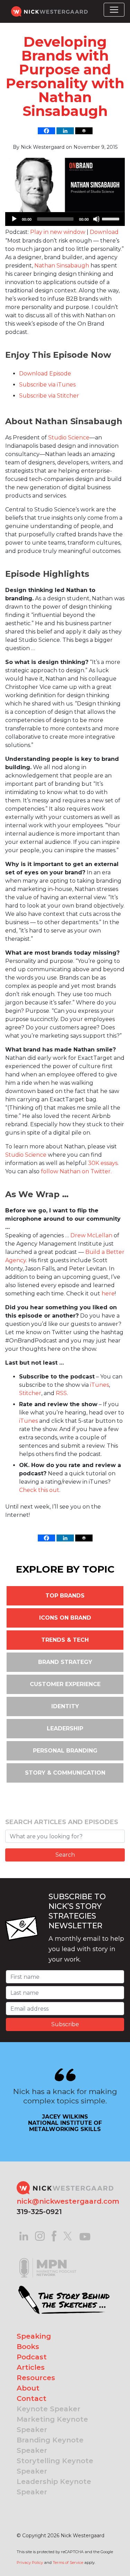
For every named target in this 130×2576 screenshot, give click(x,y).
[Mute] (96, 219)
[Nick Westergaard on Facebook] (54, 2236)
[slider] (112, 218)
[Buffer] (84, 131)
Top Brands (65, 1596)
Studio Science (69, 438)
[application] (65, 219)
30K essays (103, 1163)
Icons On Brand (65, 1618)
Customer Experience (65, 1684)
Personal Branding (65, 1751)
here (108, 1294)
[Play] (14, 219)
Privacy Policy (30, 2563)
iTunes (99, 1385)
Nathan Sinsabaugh (62, 266)
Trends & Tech (65, 1640)
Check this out (39, 1490)
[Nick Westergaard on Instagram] (40, 2236)
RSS (61, 1393)
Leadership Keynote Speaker (54, 2487)
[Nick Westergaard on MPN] (48, 2259)
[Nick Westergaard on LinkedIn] (24, 2236)
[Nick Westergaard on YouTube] (85, 2236)
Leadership (65, 1728)
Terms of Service (68, 2563)
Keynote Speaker (49, 2409)
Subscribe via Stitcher (49, 396)
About (28, 2388)
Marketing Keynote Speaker (52, 2424)
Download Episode (45, 374)
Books (28, 2347)
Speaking (34, 2336)
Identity (65, 1706)
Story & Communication (65, 1773)
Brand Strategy (65, 1662)
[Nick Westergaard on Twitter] (68, 2236)
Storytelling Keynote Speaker (55, 2466)
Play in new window (58, 232)
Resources (36, 2378)
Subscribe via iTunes (47, 385)
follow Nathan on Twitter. (76, 1171)
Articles (31, 2367)
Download (104, 232)
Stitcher (30, 1393)
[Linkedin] (65, 131)
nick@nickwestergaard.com (68, 2201)
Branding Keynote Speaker (50, 2445)
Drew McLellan (91, 1235)
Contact (32, 2398)
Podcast (32, 2357)
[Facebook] (46, 131)
